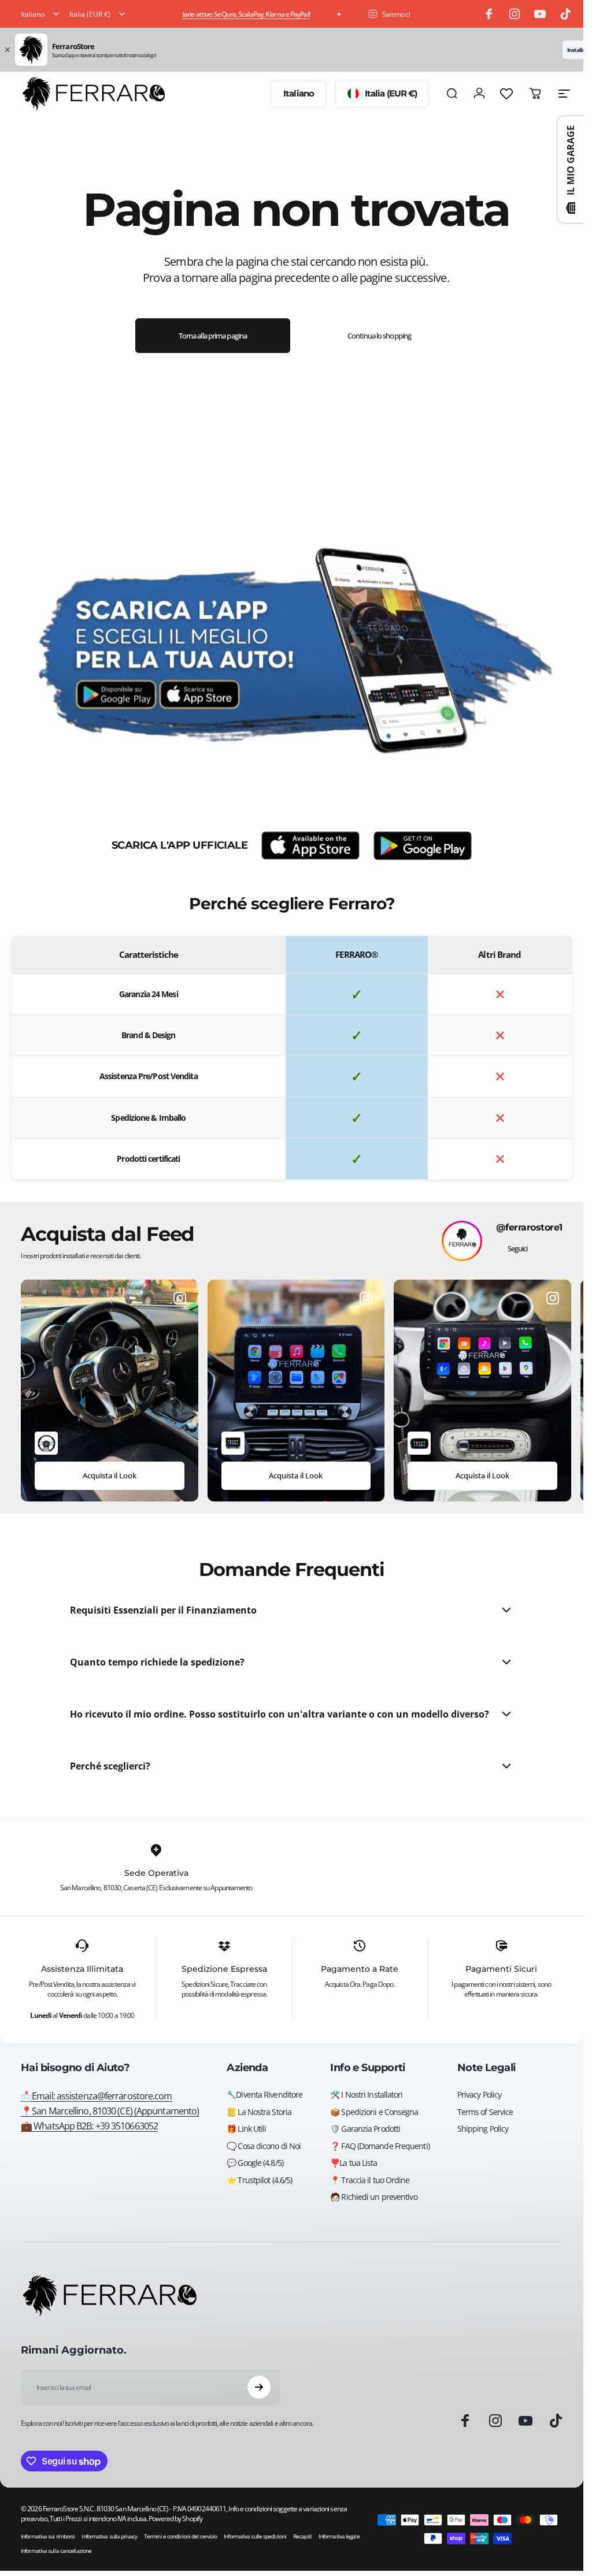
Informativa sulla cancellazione (56, 2551)
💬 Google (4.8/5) (255, 2163)
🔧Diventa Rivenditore (264, 2095)
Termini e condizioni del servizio (180, 2536)
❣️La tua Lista (354, 2163)
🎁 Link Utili (246, 2129)
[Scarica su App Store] (310, 846)
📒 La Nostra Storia (259, 2112)
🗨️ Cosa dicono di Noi (264, 2146)
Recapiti (302, 2536)
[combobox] (41, 14)
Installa (576, 50)
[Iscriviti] (259, 2387)
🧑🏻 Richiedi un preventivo (373, 2197)
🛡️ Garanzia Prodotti (365, 2129)
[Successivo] (536, 1391)
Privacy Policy (479, 2095)
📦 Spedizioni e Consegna (374, 2112)
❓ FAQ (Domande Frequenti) (380, 2146)
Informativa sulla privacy (109, 2536)
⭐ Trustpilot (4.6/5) (259, 2180)
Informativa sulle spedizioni (255, 2536)
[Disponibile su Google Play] (423, 846)
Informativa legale (339, 2536)
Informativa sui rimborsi (48, 2536)
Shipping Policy (483, 2129)
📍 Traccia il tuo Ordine (370, 2180)
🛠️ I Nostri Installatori (366, 2095)
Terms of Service (485, 2112)
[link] (110, 2111)
